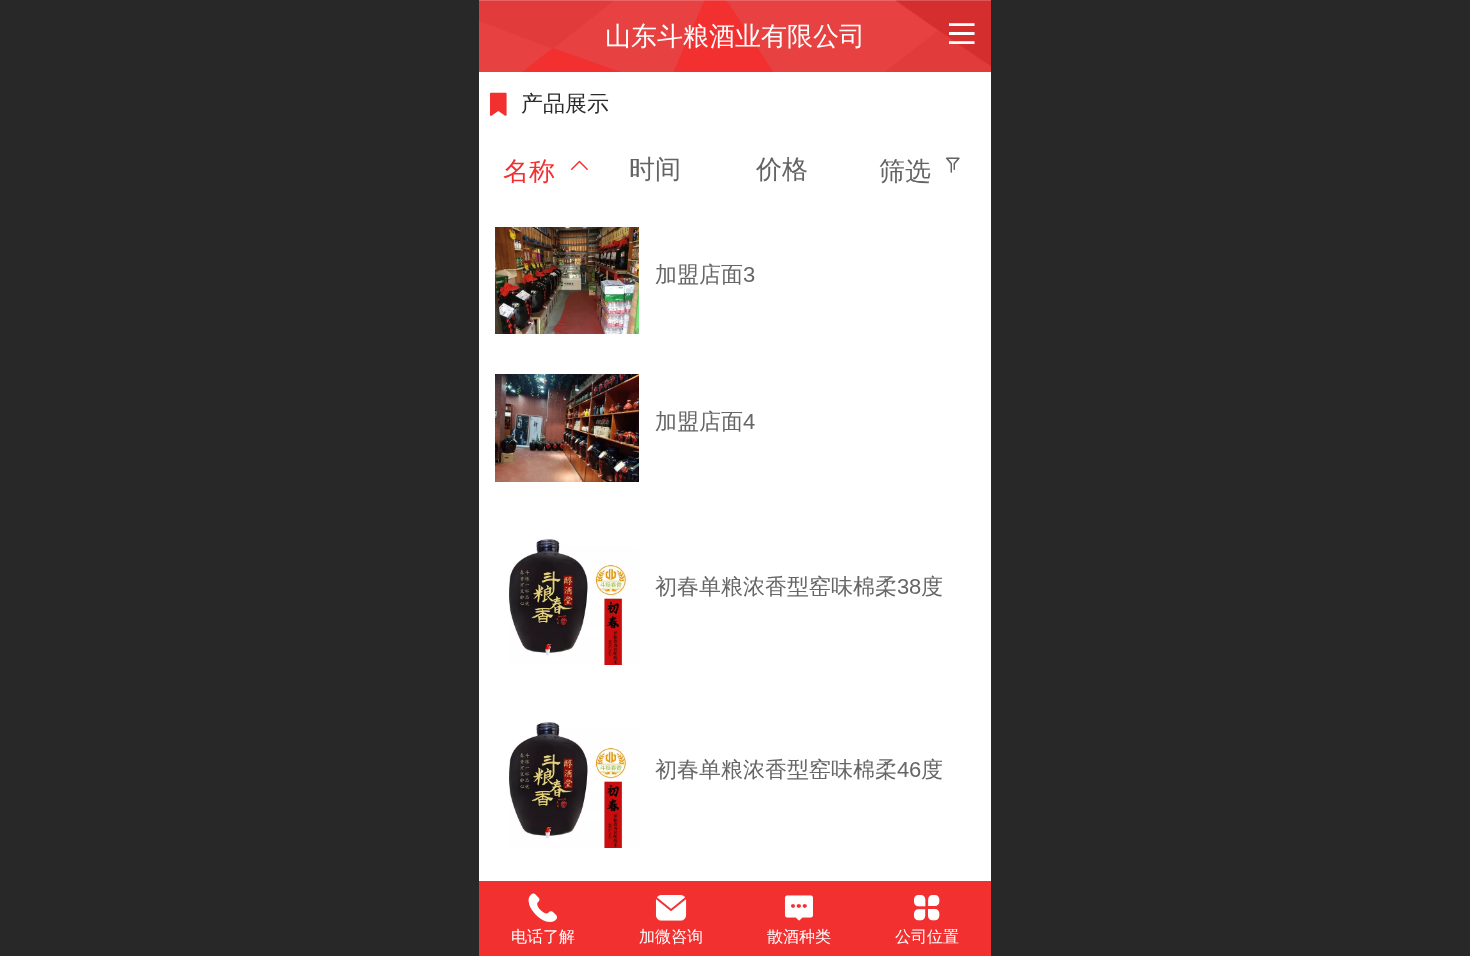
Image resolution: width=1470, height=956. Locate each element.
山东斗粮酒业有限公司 (735, 36)
